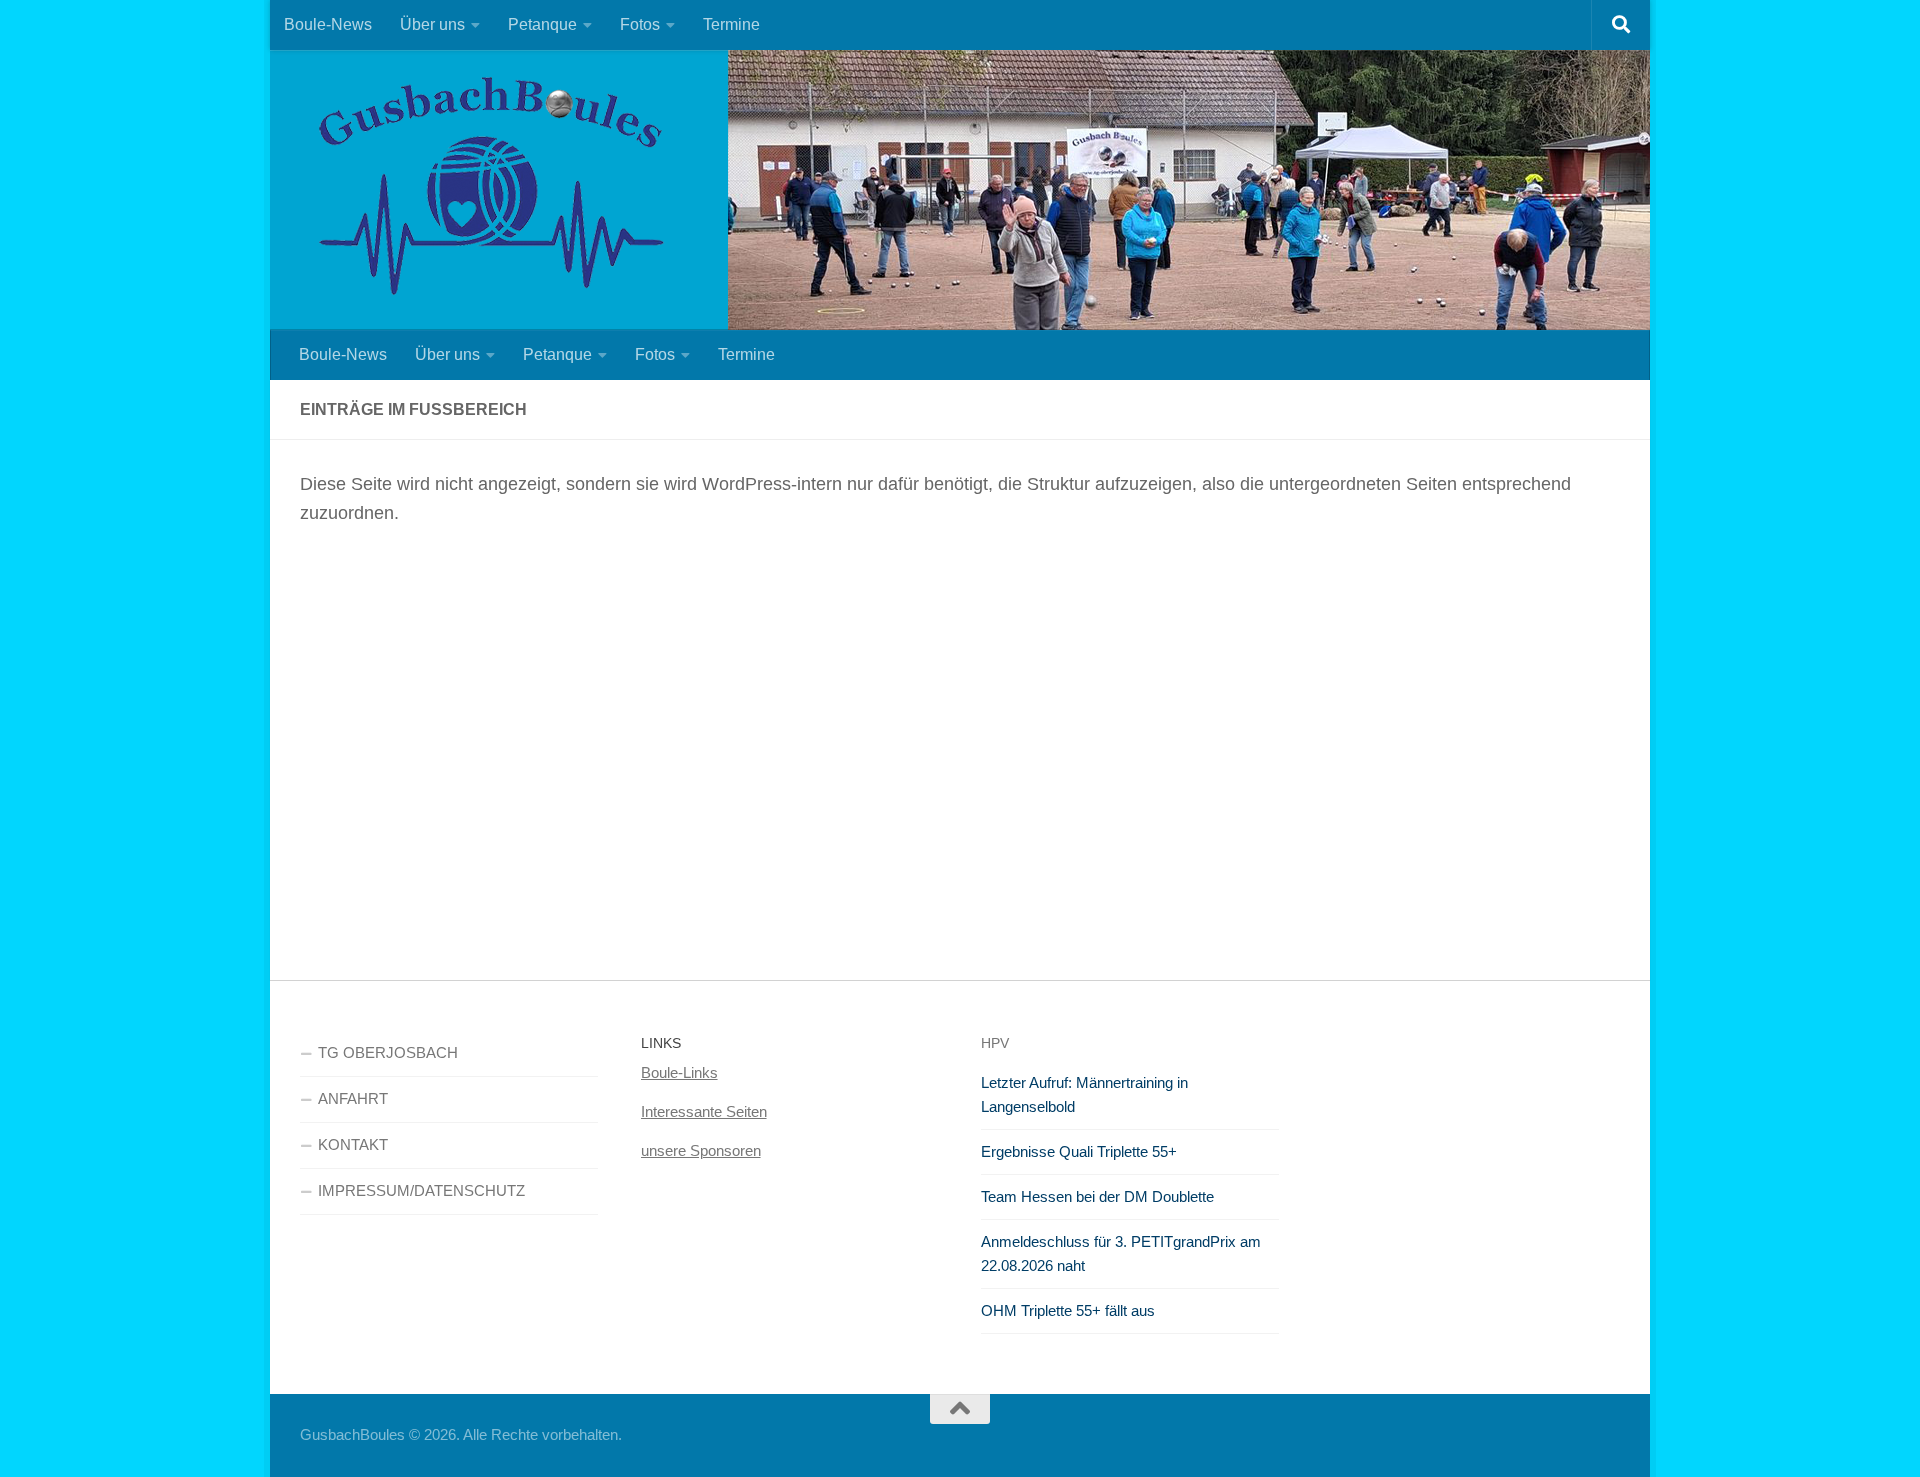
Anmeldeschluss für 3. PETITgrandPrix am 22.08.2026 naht (1121, 1253)
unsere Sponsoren (701, 1150)
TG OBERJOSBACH (388, 1052)
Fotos (640, 24)
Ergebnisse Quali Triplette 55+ (1079, 1151)
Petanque (542, 24)
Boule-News (328, 24)
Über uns (432, 24)
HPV (995, 1043)
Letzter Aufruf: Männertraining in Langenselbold (1084, 1094)
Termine (731, 24)
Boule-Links (679, 1072)
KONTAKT (353, 1144)
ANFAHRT (353, 1098)
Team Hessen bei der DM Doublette (1097, 1196)
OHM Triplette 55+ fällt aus (1068, 1310)
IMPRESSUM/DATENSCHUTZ (421, 1190)
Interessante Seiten (704, 1111)
